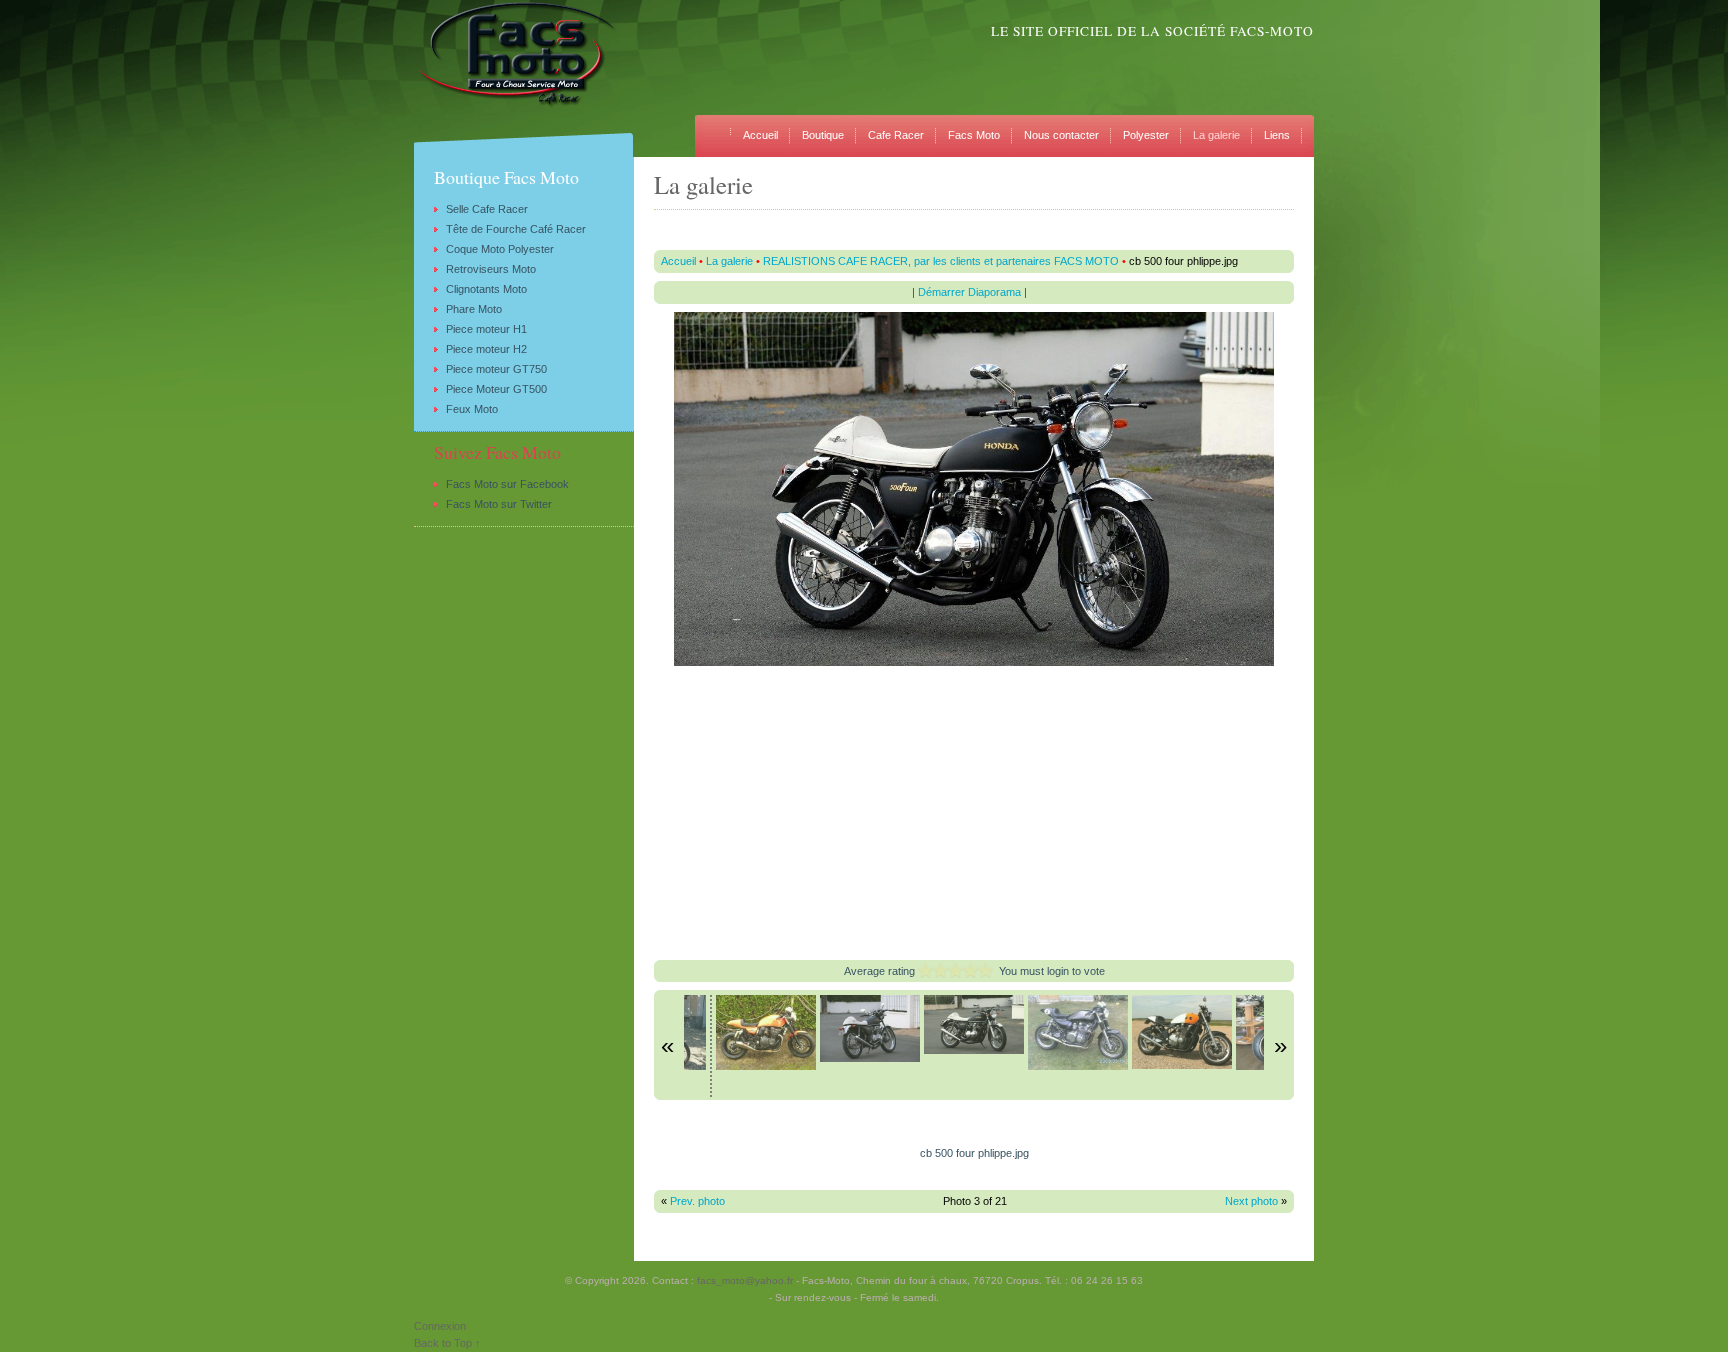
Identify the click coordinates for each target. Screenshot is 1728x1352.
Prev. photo (697, 1201)
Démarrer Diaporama (969, 292)
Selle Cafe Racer (487, 209)
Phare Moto (474, 309)
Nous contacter (1061, 135)
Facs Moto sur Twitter (499, 504)
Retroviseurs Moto (491, 269)
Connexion (440, 1326)
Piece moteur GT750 (496, 369)
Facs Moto (974, 135)
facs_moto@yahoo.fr (745, 1280)
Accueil (760, 135)
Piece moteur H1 (486, 329)
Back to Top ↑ (447, 1343)
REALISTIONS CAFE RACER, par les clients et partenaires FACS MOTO (941, 261)
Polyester (1146, 135)
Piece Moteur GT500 (496, 389)
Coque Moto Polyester (500, 249)
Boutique (823, 135)
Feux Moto (472, 409)
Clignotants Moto (486, 289)
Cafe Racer (896, 135)
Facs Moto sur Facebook (507, 484)
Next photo (1251, 1201)
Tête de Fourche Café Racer (516, 229)
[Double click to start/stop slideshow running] (766, 1032)
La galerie (1216, 135)
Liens (1277, 135)
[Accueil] (719, 125)
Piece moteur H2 (486, 349)
